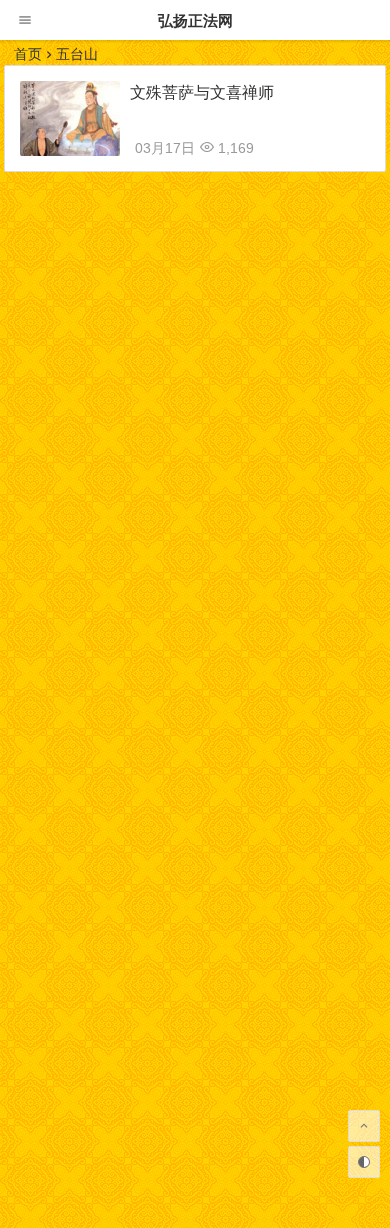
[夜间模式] (364, 1162)
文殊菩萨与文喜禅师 (202, 92)
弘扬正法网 (195, 20)
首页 (28, 54)
